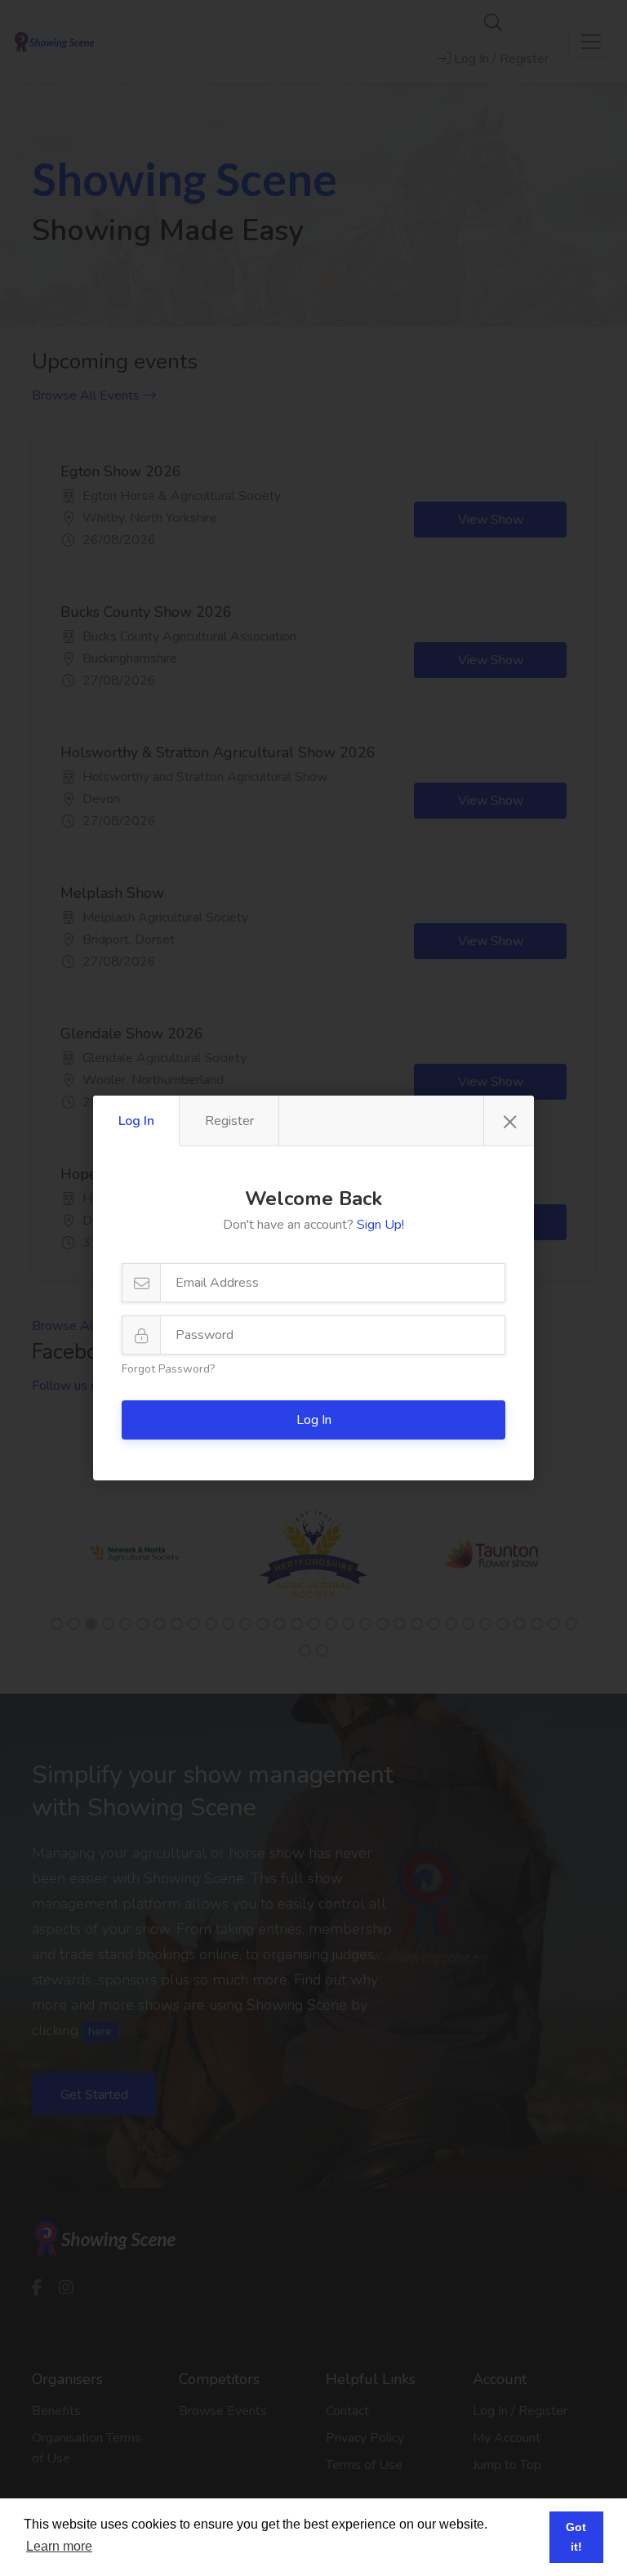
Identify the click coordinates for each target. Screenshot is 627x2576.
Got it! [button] (576, 2537)
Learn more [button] (59, 2546)
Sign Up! (380, 1225)
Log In (136, 1121)
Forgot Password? (168, 1369)
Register (229, 1121)
